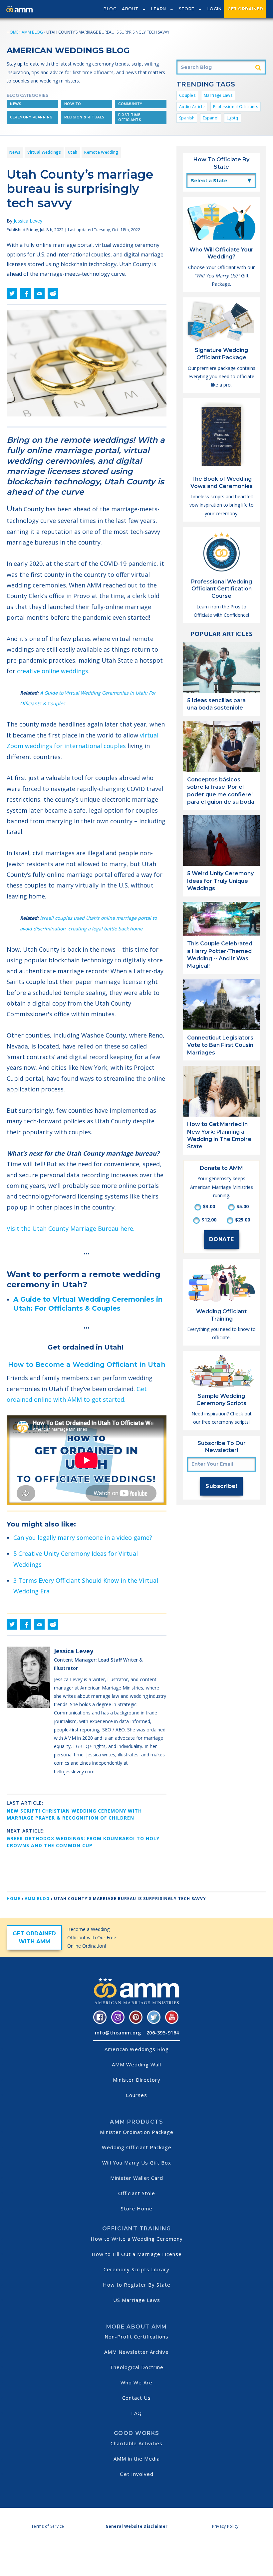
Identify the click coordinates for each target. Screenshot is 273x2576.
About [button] (130, 9)
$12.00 (209, 1220)
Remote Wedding (101, 152)
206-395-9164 (163, 2033)
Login (215, 9)
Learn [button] (159, 9)
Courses (136, 2095)
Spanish (187, 118)
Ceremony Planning (31, 117)
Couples (187, 95)
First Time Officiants (130, 117)
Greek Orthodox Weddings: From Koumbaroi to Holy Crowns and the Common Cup (83, 1842)
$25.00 (243, 1220)
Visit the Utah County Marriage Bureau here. (71, 1228)
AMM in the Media (137, 2459)
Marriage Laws (218, 95)
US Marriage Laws (137, 2300)
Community (130, 104)
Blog (110, 9)
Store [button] (187, 9)
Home (12, 32)
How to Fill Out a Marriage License (137, 2254)
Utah (73, 152)
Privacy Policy (225, 2526)
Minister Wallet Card (137, 2178)
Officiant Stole (137, 2193)
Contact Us (136, 2398)
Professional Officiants (236, 107)
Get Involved (137, 2474)
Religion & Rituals (84, 117)
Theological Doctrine (137, 2367)
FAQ (136, 2413)
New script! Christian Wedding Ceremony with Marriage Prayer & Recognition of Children (74, 1814)
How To (73, 104)
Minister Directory (137, 2080)
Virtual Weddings (44, 152)
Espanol (211, 118)
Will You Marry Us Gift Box (137, 2163)
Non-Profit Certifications (136, 2336)
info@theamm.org (118, 2033)
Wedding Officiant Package (137, 2147)
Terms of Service (48, 2526)
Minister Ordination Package (137, 2132)
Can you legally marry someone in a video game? (83, 1537)
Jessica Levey (28, 221)
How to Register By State (137, 2285)
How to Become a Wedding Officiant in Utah (87, 1365)
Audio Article (192, 107)
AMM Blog (32, 32)
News (16, 104)
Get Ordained (245, 9)
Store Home (137, 2208)
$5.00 (243, 1206)
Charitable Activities (136, 2443)
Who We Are (136, 2382)
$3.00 (209, 1206)
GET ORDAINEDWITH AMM (34, 1937)
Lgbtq (233, 118)
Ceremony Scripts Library (136, 2269)
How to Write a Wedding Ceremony (137, 2239)
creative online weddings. (54, 671)
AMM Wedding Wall (136, 2064)
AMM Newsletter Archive (136, 2352)
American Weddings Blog (137, 2049)
